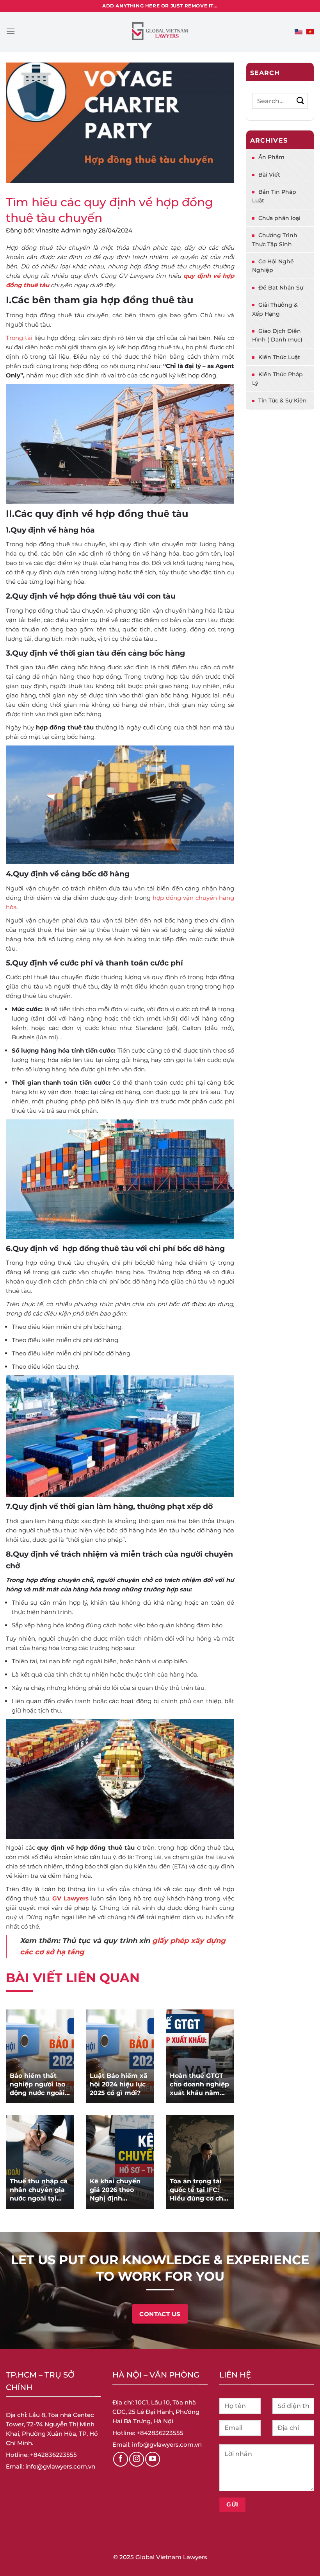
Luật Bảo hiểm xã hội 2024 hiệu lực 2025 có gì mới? (119, 2084)
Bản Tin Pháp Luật (274, 196)
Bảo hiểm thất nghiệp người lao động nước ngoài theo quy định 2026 (37, 2085)
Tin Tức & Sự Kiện (283, 400)
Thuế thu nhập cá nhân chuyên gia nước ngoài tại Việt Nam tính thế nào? (39, 2190)
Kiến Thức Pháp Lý (277, 379)
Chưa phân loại (279, 218)
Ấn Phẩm (271, 157)
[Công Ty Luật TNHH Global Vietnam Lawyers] (160, 31)
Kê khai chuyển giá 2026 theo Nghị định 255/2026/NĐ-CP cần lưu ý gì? (116, 2190)
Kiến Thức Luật (279, 357)
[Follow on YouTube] (153, 2459)
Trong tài (19, 338)
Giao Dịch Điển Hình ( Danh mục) (277, 335)
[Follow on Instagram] (137, 2459)
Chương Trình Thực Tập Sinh (275, 240)
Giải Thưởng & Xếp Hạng (275, 309)
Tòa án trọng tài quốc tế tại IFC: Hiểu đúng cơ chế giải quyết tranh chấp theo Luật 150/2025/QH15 (198, 2190)
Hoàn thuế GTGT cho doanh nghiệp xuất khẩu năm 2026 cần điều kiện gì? (199, 2085)
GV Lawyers (70, 1898)
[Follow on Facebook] (121, 2459)
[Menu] (11, 31)
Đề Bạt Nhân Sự (281, 288)
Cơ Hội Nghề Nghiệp (273, 266)
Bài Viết (269, 175)
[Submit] (300, 101)
